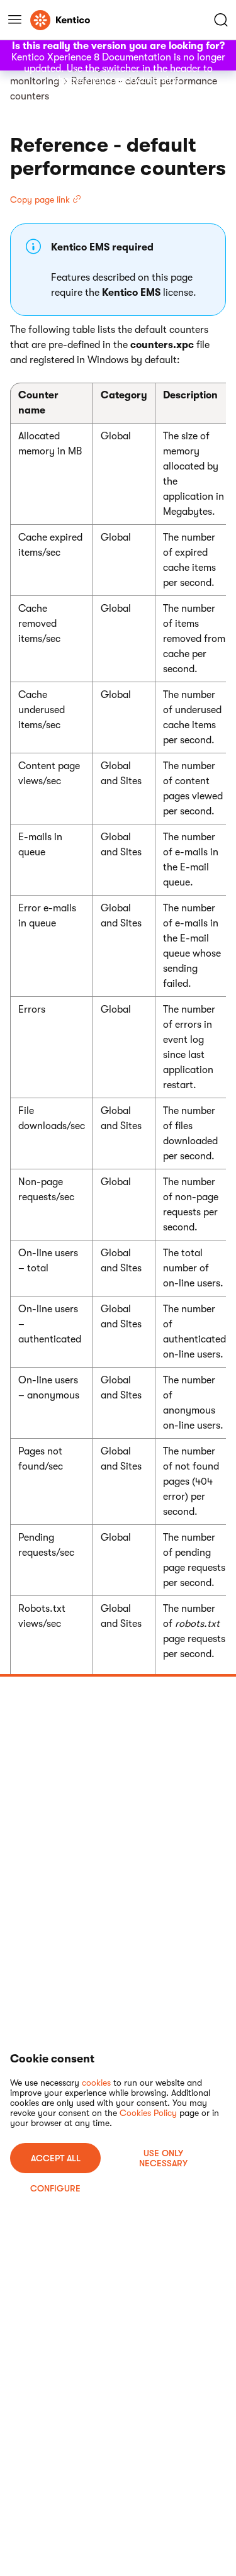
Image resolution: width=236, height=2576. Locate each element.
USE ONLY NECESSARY (163, 2158)
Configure (55, 2188)
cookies (96, 2083)
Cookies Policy (148, 2113)
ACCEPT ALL (56, 2158)
